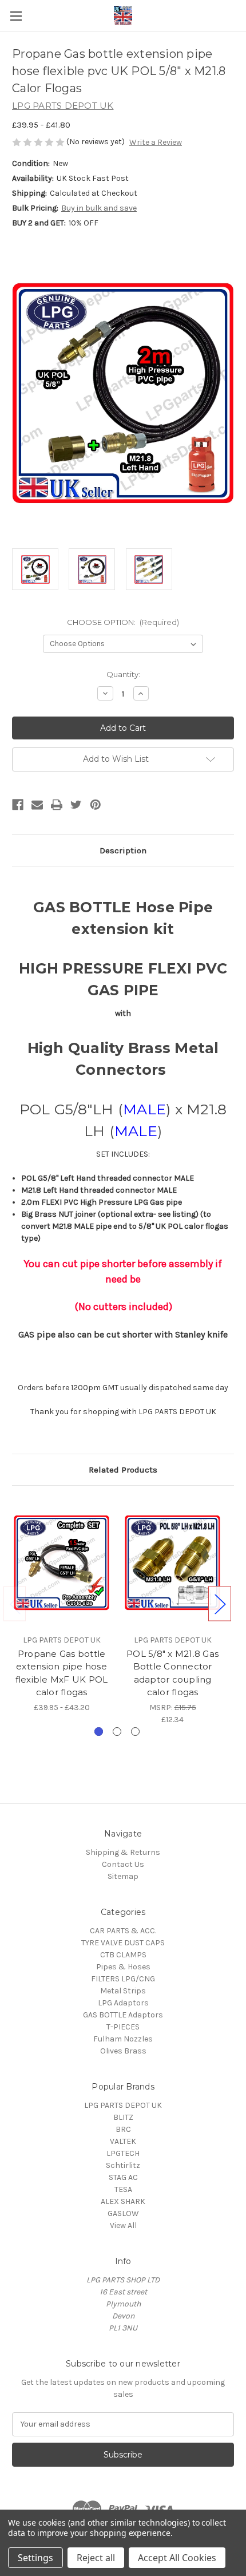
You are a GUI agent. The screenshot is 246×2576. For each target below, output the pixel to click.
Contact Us (123, 1864)
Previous (15, 1603)
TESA (123, 2189)
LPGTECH (123, 2153)
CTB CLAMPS (123, 1955)
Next (220, 1603)
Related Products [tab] (123, 1470)
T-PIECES (123, 2027)
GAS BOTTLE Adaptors (123, 2015)
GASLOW (123, 2213)
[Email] (37, 805)
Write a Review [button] (156, 142)
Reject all (96, 2558)
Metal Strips (123, 1991)
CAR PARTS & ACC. (123, 1931)
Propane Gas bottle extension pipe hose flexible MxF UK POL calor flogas (62, 1673)
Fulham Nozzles (123, 2039)
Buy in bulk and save (99, 208)
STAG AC (123, 2177)
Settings (35, 2558)
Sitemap (123, 1876)
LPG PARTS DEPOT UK (123, 2105)
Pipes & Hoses (123, 1967)
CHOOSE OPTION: (123, 622)
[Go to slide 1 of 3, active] (99, 1732)
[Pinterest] (96, 805)
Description (123, 850)
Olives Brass (123, 2051)
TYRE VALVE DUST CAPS (123, 1943)
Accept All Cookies (177, 2558)
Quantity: (123, 674)
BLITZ (123, 2117)
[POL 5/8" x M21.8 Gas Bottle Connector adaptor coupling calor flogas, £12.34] (172, 1562)
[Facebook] (18, 805)
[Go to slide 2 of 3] (117, 1732)
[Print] (57, 805)
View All (123, 2225)
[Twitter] (76, 805)
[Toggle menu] (16, 16)
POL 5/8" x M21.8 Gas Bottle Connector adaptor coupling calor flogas (172, 1673)
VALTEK (123, 2141)
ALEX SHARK (123, 2201)
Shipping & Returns (123, 1852)
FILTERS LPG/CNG (123, 1979)
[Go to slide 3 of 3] (135, 1732)
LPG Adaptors (123, 2003)
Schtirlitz (123, 2165)
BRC (123, 2129)
